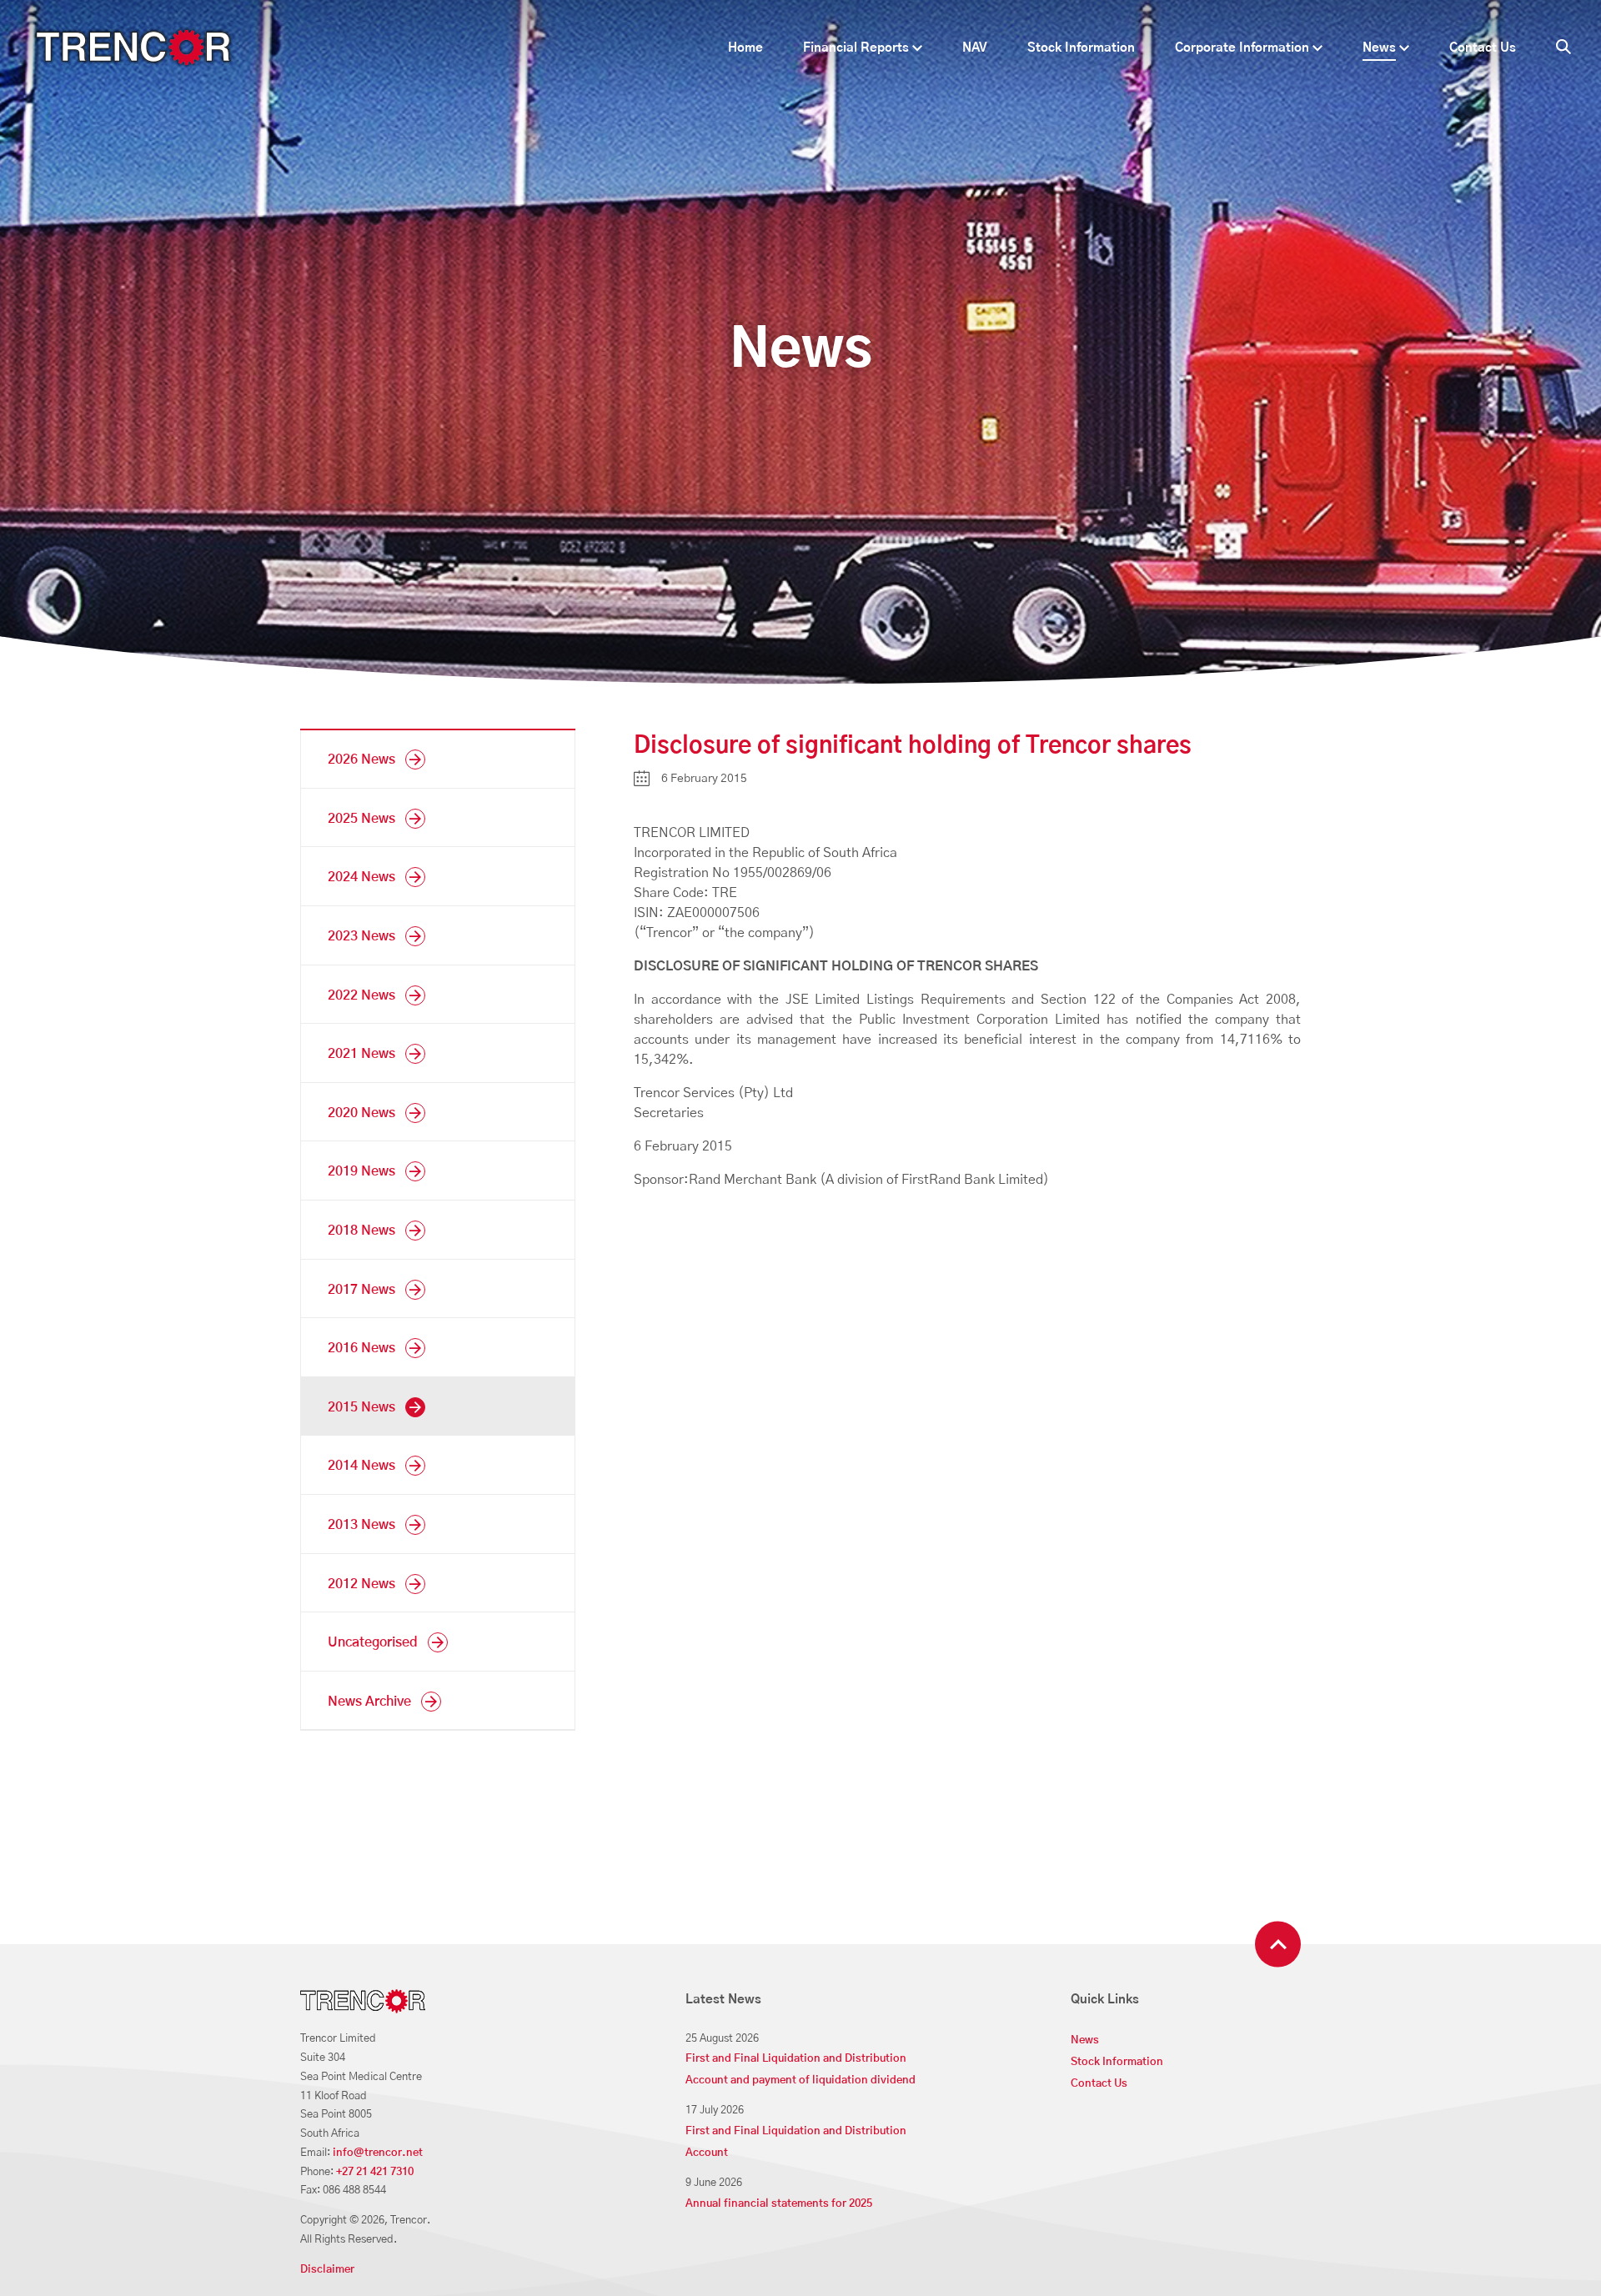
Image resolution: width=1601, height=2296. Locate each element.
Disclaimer (327, 2270)
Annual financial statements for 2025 (779, 2204)
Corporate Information (1242, 48)
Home (745, 48)
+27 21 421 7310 (375, 2172)
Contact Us (1483, 48)
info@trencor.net (378, 2153)
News (1379, 48)
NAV (975, 48)
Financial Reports (856, 48)
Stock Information (1081, 48)
